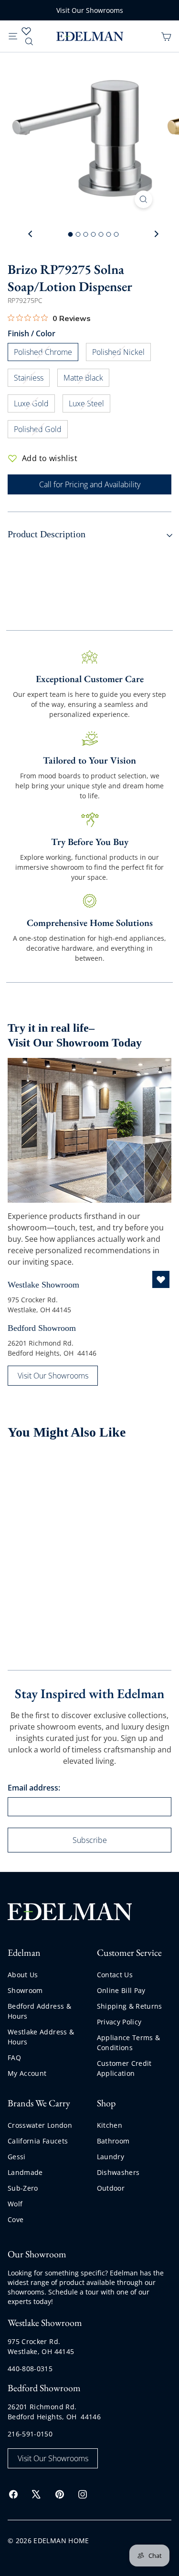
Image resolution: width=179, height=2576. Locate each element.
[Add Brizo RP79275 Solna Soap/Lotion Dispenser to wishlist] (72, 1469)
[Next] (156, 234)
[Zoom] (143, 199)
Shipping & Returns (130, 2006)
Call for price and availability (38, 1583)
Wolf (15, 2204)
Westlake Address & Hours (41, 2037)
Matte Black (86, 379)
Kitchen (110, 2125)
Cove (16, 2219)
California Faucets (38, 2141)
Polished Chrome (46, 354)
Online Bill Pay (121, 1990)
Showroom (25, 1990)
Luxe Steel (89, 405)
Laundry (111, 2157)
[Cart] (166, 36)
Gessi (17, 2157)
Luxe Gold (34, 405)
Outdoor (111, 2188)
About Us (23, 1975)
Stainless (32, 379)
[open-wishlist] (161, 1279)
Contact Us (115, 1975)
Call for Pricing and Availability (90, 484)
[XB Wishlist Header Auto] (26, 31)
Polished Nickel (121, 354)
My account (27, 2073)
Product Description (47, 534)
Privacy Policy (119, 2022)
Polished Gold (41, 431)
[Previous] (31, 234)
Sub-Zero (23, 2188)
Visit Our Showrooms (90, 10)
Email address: (34, 1788)
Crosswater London (40, 2125)
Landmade (25, 2172)
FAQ (14, 2058)
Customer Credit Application (124, 2068)
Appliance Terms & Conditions (129, 2043)
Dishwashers (118, 2172)
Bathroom (113, 2141)
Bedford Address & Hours (39, 2011)
